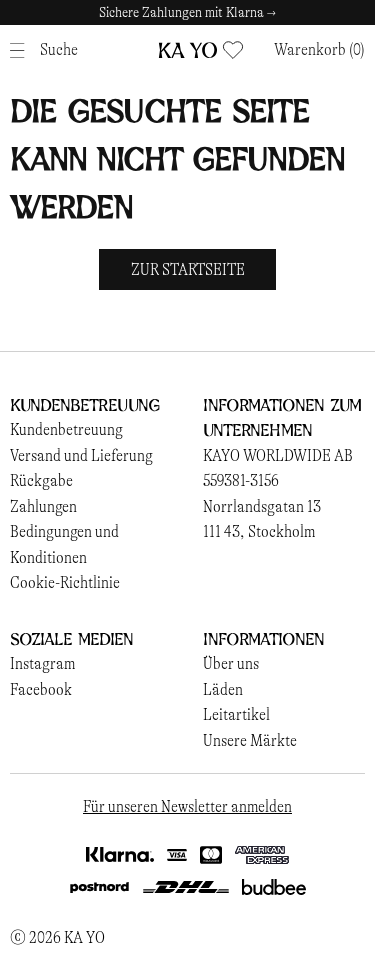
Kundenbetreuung (66, 429)
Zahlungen (43, 506)
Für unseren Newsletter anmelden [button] (187, 806)
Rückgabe (41, 480)
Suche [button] (59, 49)
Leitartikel (236, 714)
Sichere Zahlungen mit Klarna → (187, 12)
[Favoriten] (233, 50)
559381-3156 (241, 480)
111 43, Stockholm (259, 531)
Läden (223, 689)
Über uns (231, 663)
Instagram (42, 663)
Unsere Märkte (250, 740)
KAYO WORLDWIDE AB (278, 455)
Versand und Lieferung (81, 455)
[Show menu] (22, 50)
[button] (319, 50)
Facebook (41, 689)
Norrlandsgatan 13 (262, 506)
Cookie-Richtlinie (65, 582)
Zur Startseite (188, 269)
